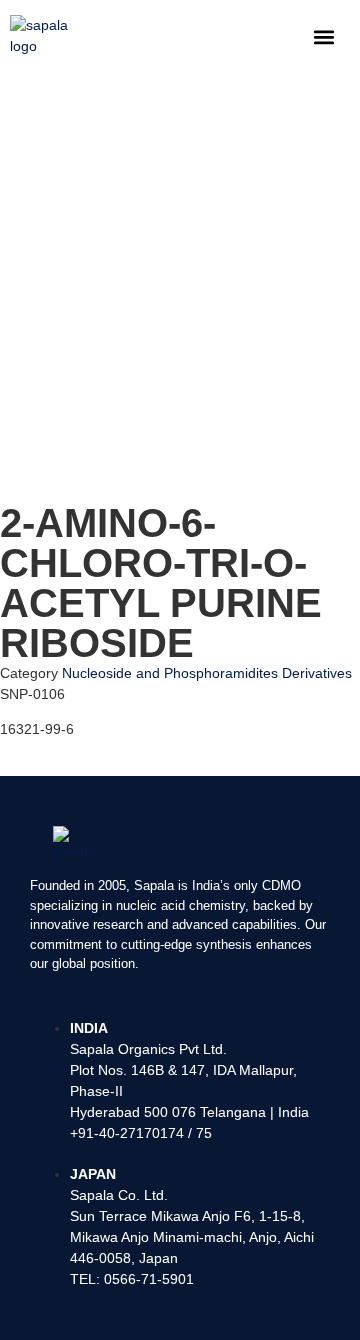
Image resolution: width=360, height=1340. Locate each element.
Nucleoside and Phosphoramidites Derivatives (207, 673)
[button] (323, 36)
